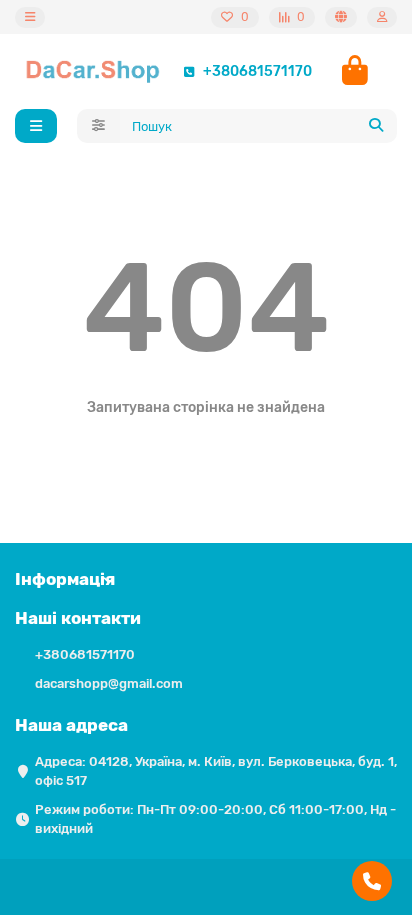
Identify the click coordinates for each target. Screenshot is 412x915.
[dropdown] (30, 17)
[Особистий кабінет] (382, 17)
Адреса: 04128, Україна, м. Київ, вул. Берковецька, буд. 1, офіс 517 (216, 771)
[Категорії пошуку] (98, 126)
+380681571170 (257, 71)
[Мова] (341, 17)
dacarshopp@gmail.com (109, 683)
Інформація (65, 579)
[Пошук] (376, 126)
